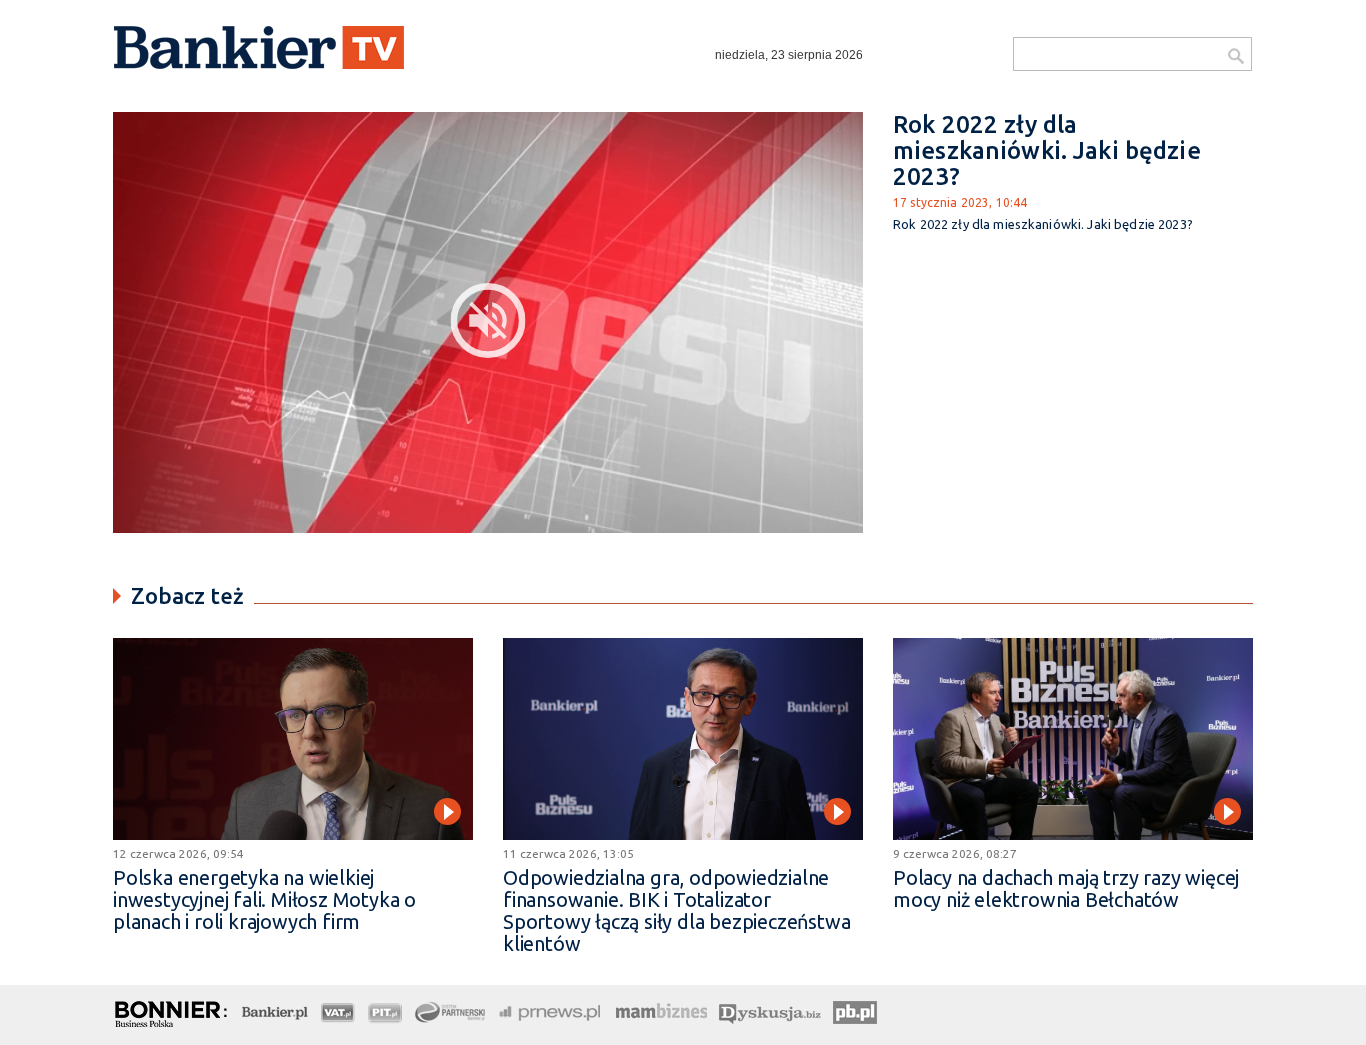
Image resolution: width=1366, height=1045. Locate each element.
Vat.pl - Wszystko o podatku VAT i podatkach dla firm (338, 1010)
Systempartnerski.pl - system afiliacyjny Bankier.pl (451, 1010)
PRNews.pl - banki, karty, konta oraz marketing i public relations (551, 1010)
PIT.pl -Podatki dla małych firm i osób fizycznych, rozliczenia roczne (385, 1010)
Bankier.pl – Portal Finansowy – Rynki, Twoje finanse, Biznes (275, 1010)
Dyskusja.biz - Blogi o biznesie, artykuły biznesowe (770, 1010)
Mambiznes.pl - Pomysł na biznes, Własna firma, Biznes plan (661, 1010)
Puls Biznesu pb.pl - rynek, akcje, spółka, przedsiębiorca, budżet (858, 1010)
